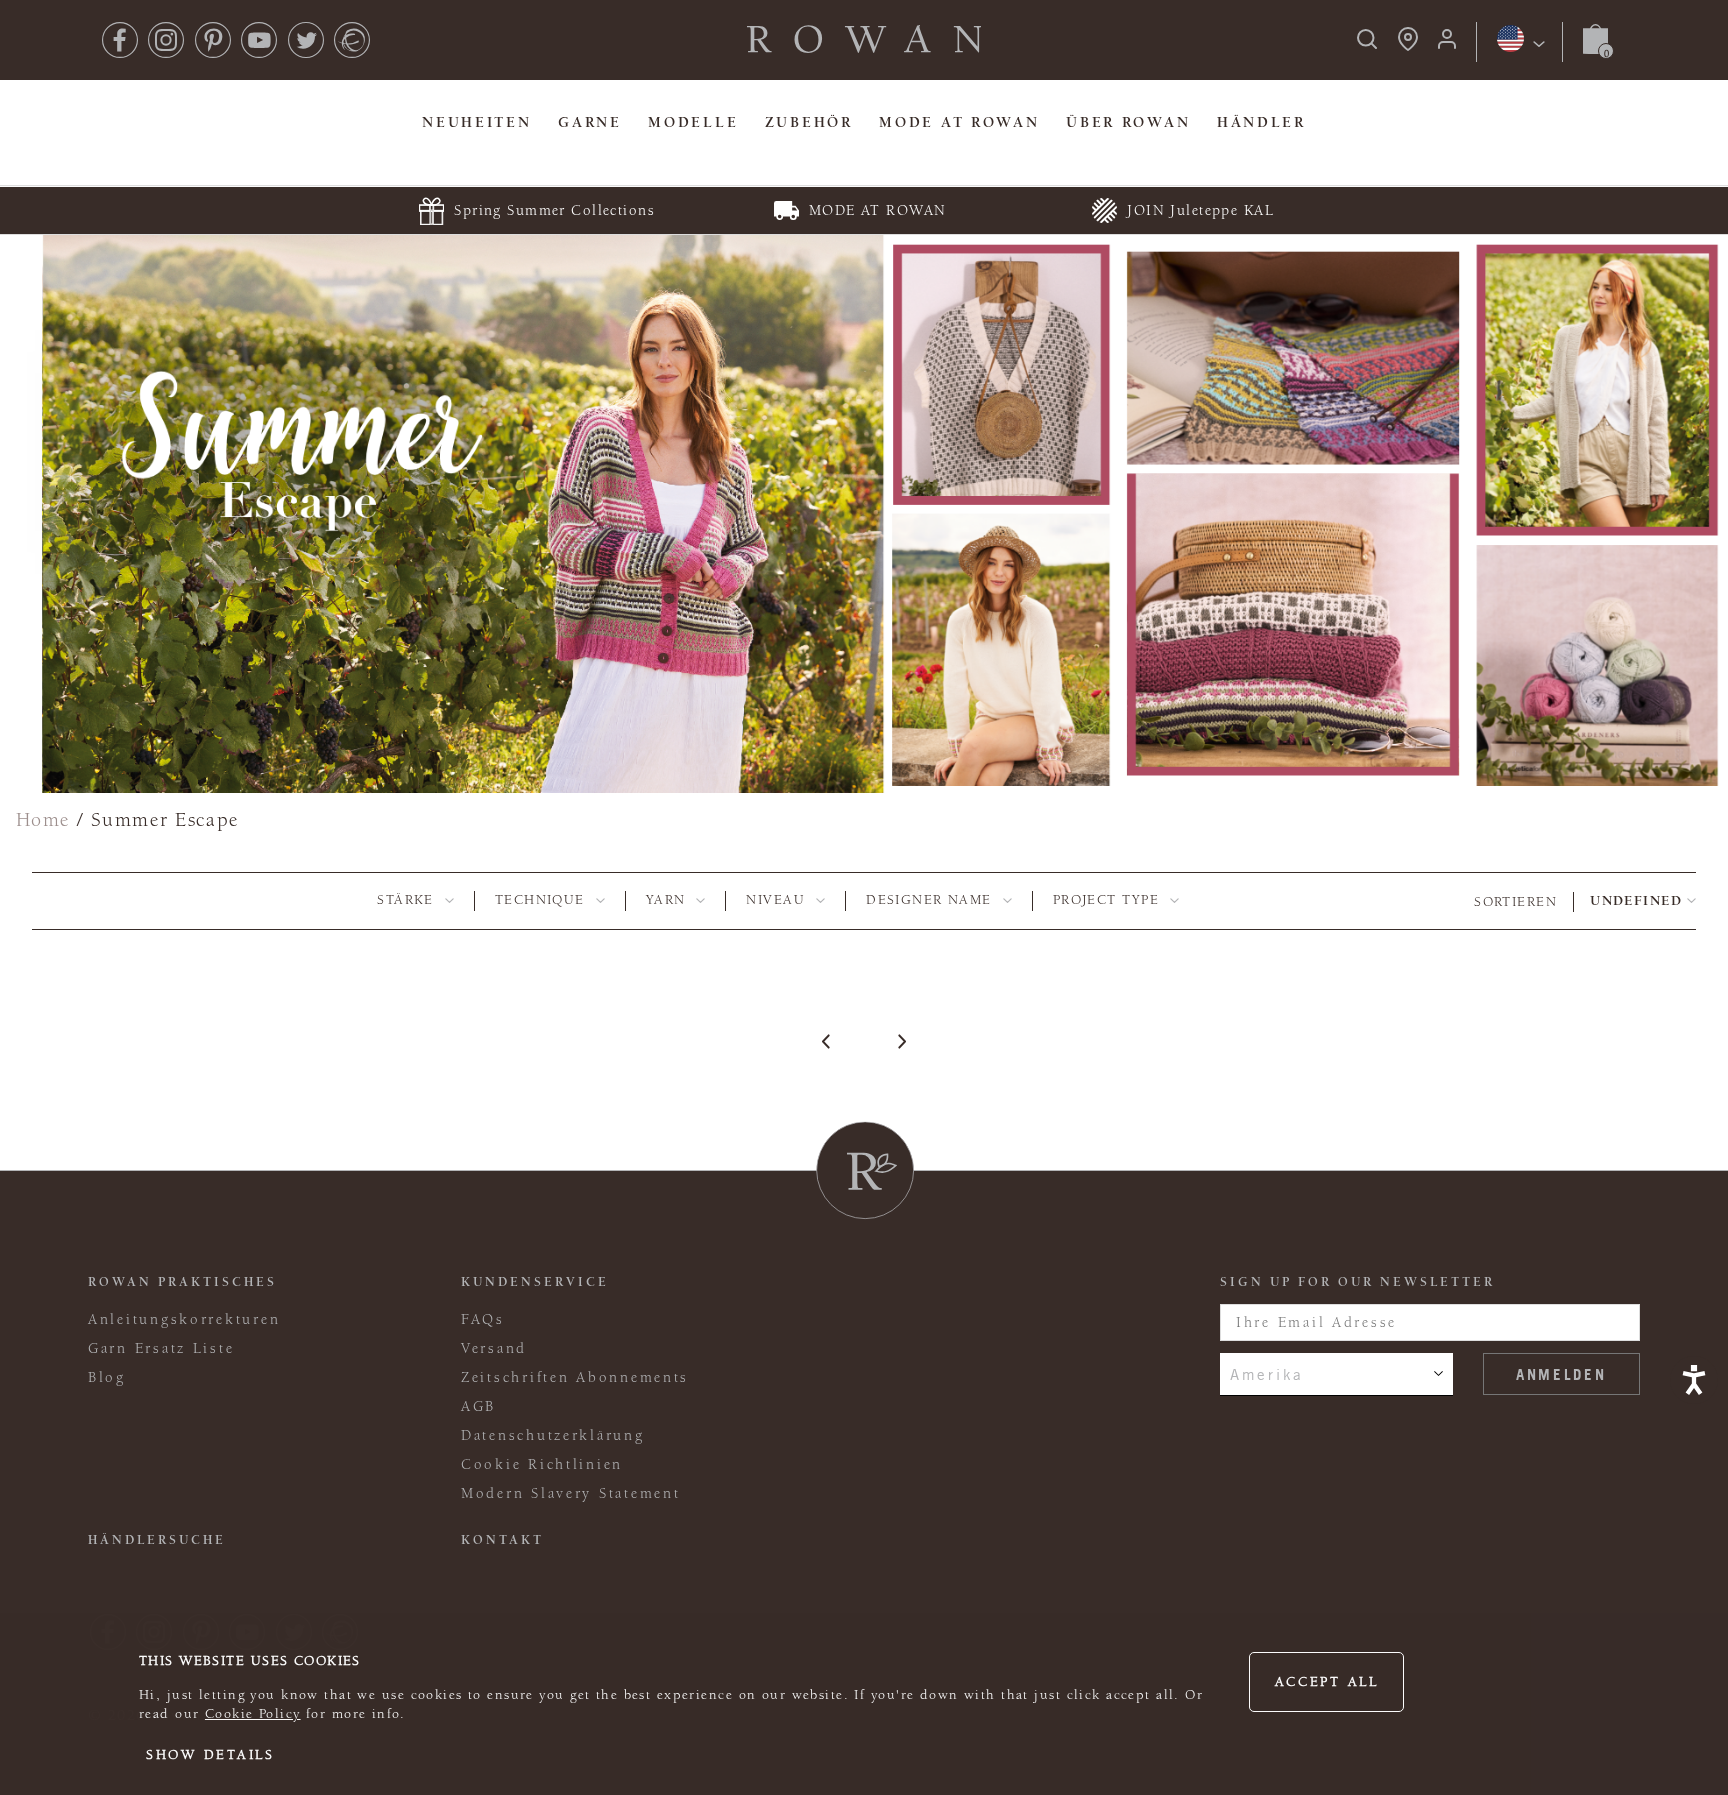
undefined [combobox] (1636, 901)
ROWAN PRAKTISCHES (182, 1282)
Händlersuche (157, 1540)
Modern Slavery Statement (570, 1493)
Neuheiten (477, 122)
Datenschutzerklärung (553, 1435)
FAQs (483, 1319)
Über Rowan (1128, 122)
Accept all (1327, 1682)
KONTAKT (502, 1540)
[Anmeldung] (1447, 45)
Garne (590, 122)
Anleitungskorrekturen (184, 1319)
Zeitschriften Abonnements (575, 1377)
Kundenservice (535, 1282)
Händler (1261, 122)
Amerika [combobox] (1267, 1374)
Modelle (693, 122)
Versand (494, 1348)
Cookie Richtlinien (542, 1464)
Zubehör (809, 122)
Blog (107, 1377)
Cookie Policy (253, 1714)
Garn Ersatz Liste (161, 1348)
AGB (478, 1406)
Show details (210, 1755)
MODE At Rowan (959, 122)
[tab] (415, 901)
